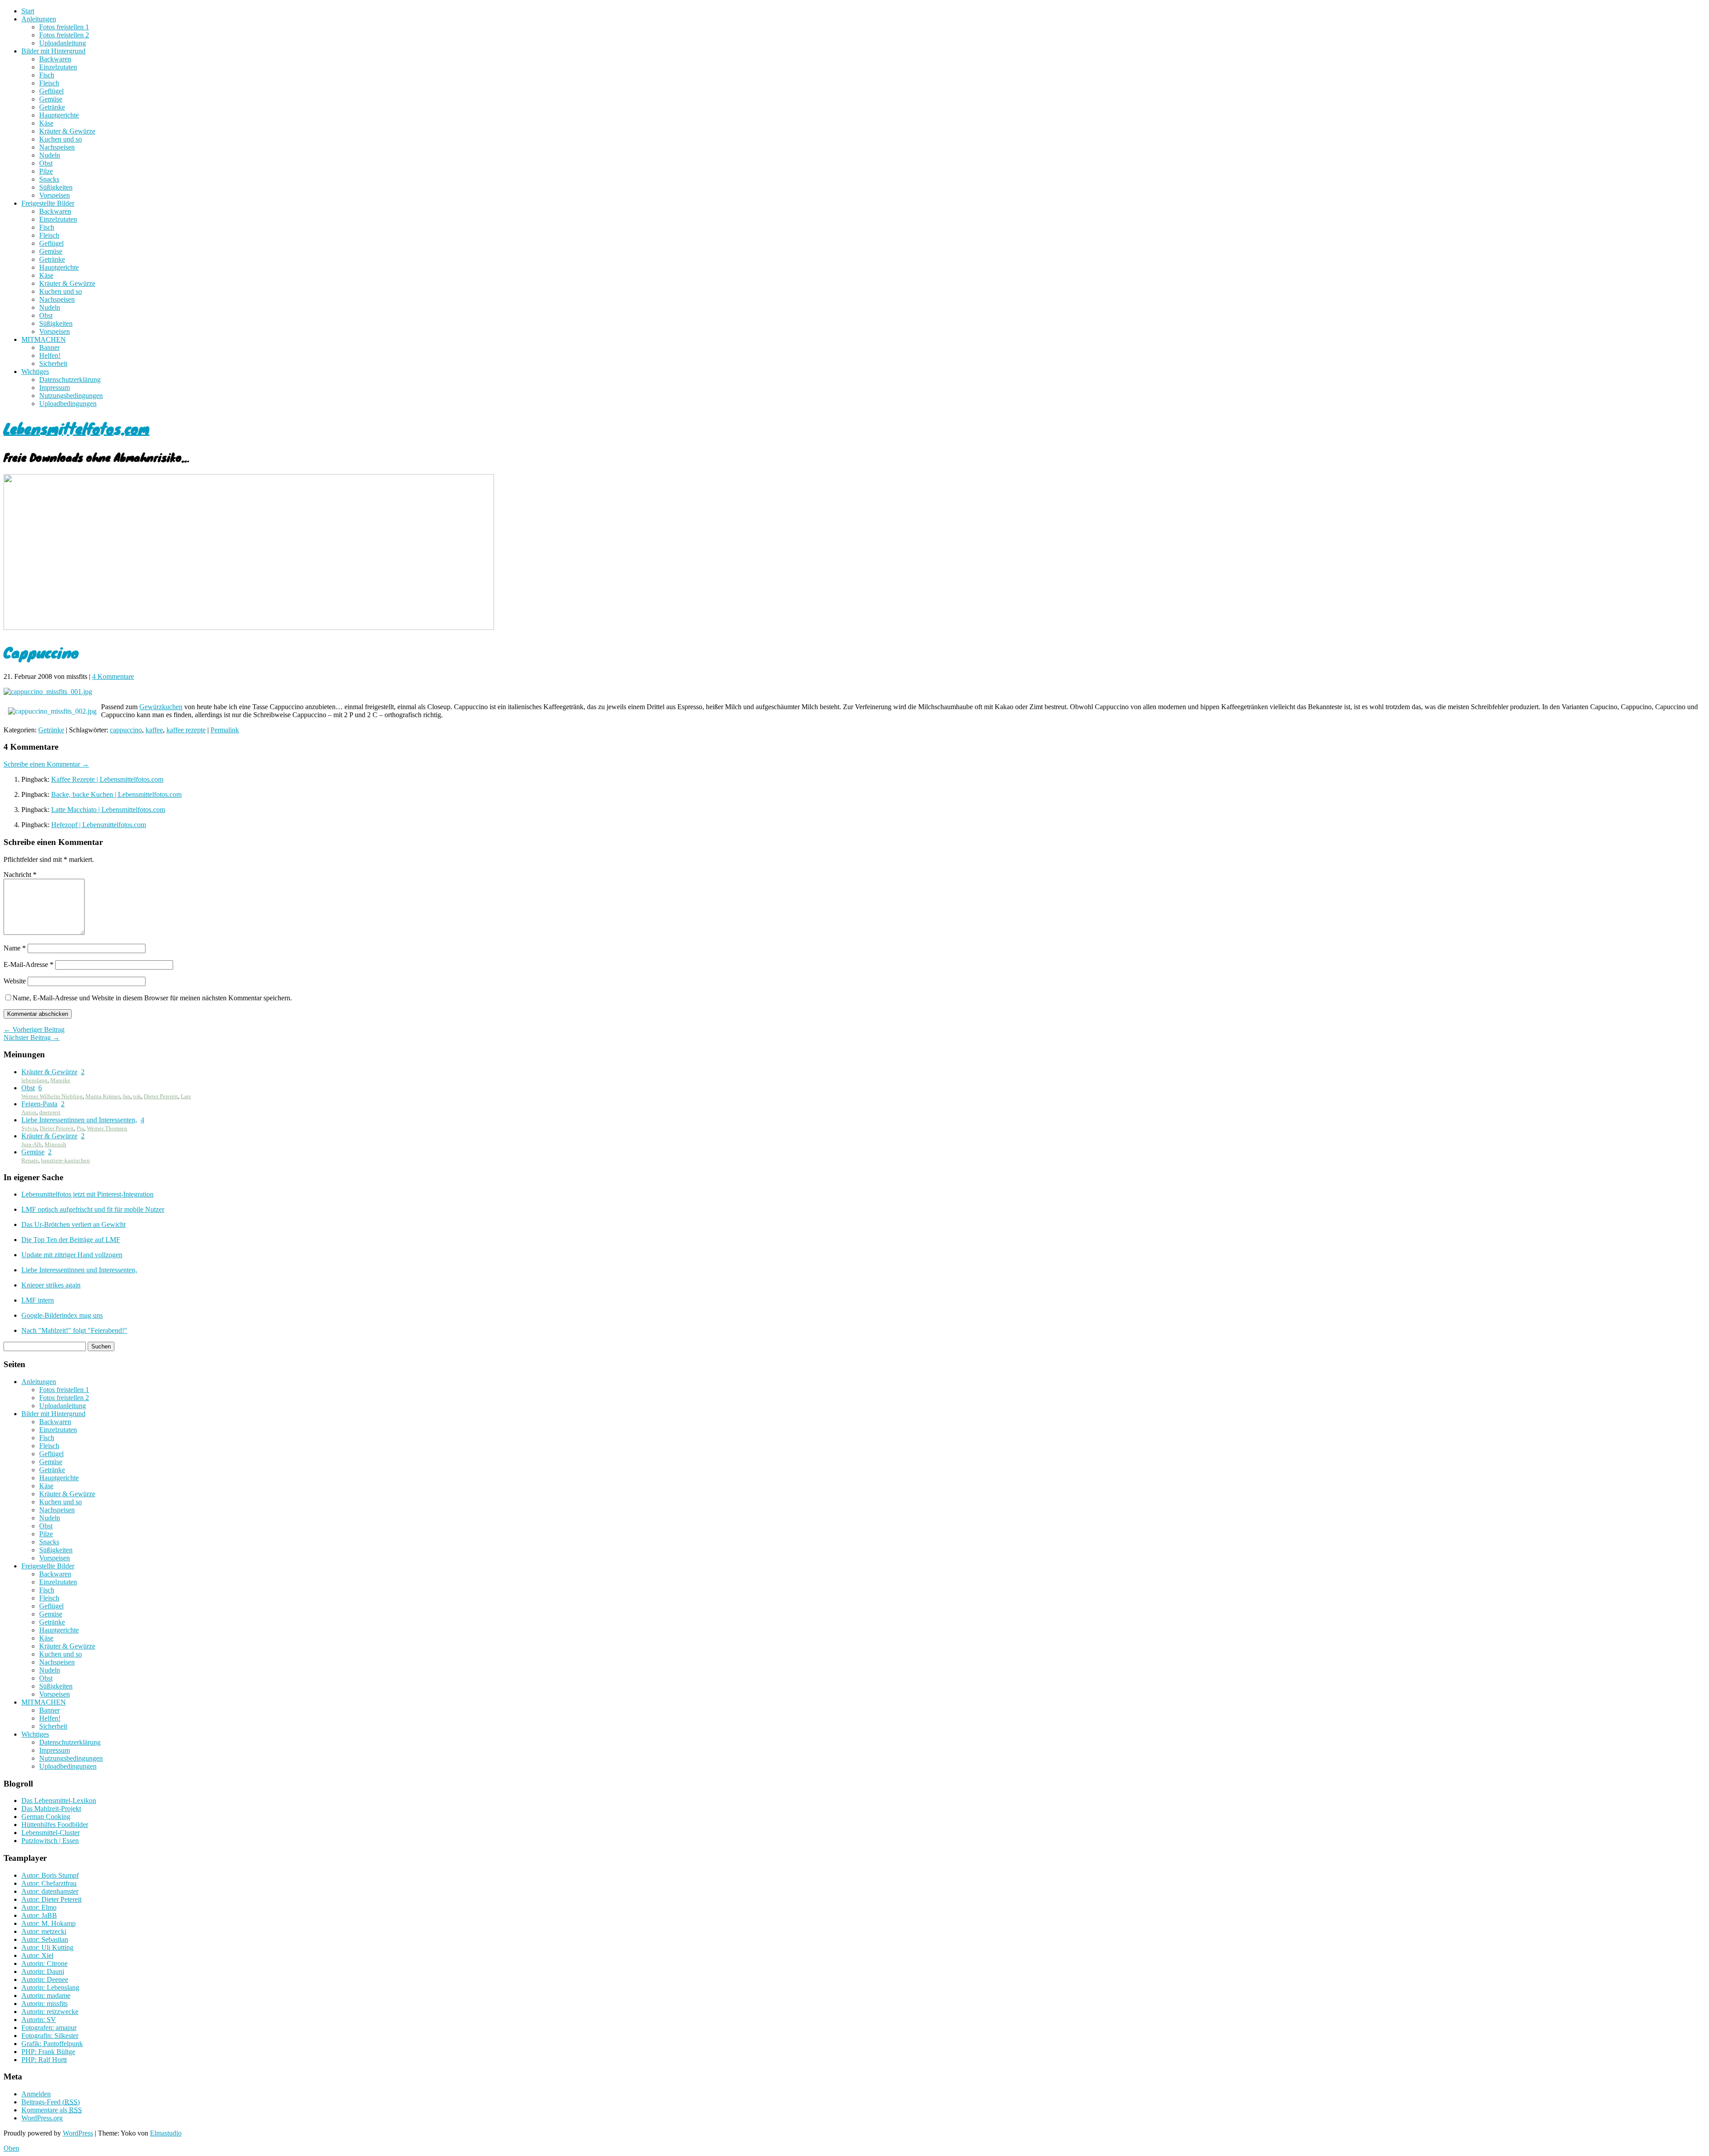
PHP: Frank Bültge (48, 2052)
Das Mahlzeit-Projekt (51, 1809)
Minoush (55, 1144)
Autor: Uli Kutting (47, 1947)
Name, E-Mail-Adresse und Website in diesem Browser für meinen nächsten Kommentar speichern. (152, 998)
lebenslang (34, 1080)
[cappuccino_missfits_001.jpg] (48, 692)
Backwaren (55, 59)
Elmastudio (166, 2133)
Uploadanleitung (63, 43)
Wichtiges (35, 372)
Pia (80, 1128)
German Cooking (46, 1817)
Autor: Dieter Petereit (51, 1899)
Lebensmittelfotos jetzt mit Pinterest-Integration (87, 1194)
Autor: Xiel (37, 1955)
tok (137, 1096)
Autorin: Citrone (45, 1963)
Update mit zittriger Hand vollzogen (72, 1255)
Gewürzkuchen (161, 707)
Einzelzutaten (58, 67)
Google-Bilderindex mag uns (62, 1315)
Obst (46, 163)
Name (15, 948)
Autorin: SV (39, 2020)
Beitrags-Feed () (51, 2102)
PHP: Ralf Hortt (44, 2060)
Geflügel (51, 91)
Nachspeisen (57, 147)
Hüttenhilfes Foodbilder (55, 1825)
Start (28, 11)
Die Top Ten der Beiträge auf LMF (71, 1240)
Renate (30, 1160)
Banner (49, 347)
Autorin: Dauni (43, 1971)
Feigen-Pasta (39, 1104)
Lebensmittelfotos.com (77, 428)
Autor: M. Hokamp (49, 1923)
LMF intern (38, 1300)
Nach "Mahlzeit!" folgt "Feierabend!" (74, 1330)
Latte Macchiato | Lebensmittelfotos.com (108, 810)
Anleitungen (39, 19)
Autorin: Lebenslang (50, 1987)
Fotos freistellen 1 (64, 27)
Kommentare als (52, 2110)
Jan (126, 1096)
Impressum (55, 388)
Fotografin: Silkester (50, 2036)
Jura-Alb (32, 1144)
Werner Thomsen (107, 1128)
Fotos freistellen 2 (64, 35)
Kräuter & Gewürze (67, 131)
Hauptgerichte (59, 115)
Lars (186, 1096)
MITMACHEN (44, 339)
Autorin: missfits (45, 2004)
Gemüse (51, 99)
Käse (46, 123)
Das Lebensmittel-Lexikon (59, 1801)
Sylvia (29, 1128)
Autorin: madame (46, 1996)
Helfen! (50, 355)
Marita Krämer (103, 1096)
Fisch (47, 75)
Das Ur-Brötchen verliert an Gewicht (73, 1224)
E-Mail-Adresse (28, 964)
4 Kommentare (113, 676)
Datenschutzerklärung (70, 380)
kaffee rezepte (186, 730)
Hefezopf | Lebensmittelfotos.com (99, 825)
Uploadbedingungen (68, 404)
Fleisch (49, 83)
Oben (11, 2148)
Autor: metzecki (44, 1931)
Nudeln (50, 155)
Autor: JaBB (39, 1915)
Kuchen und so (61, 139)
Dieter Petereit (161, 1096)
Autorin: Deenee (45, 1979)
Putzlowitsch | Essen (50, 1841)
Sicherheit (53, 363)
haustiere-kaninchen (65, 1160)
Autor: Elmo (39, 1907)
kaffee (154, 730)
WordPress (78, 2133)
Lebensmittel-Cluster (51, 1833)
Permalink (225, 730)
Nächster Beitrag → (32, 1037)
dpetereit (50, 1112)
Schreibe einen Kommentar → (46, 764)
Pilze (46, 171)
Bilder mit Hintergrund (53, 51)
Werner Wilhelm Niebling (52, 1096)
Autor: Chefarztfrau (49, 1883)
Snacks (49, 179)
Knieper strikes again (51, 1285)
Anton (29, 1112)
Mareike (60, 1080)
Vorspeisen (55, 195)
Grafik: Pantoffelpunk (52, 2044)
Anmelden (36, 2094)
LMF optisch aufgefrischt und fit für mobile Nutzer (93, 1209)
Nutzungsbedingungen (71, 396)
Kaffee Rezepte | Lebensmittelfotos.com (107, 779)
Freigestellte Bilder (48, 203)
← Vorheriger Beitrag (34, 1029)
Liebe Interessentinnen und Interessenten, (79, 1120)
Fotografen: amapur (49, 2028)
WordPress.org (42, 2118)
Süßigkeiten (56, 187)
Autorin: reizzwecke (50, 2012)
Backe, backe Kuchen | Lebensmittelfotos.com (116, 794)
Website (15, 981)
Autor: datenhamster (50, 1891)
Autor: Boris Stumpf (50, 1875)
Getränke (52, 107)
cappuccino (126, 730)
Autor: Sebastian (45, 1939)
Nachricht (20, 875)
